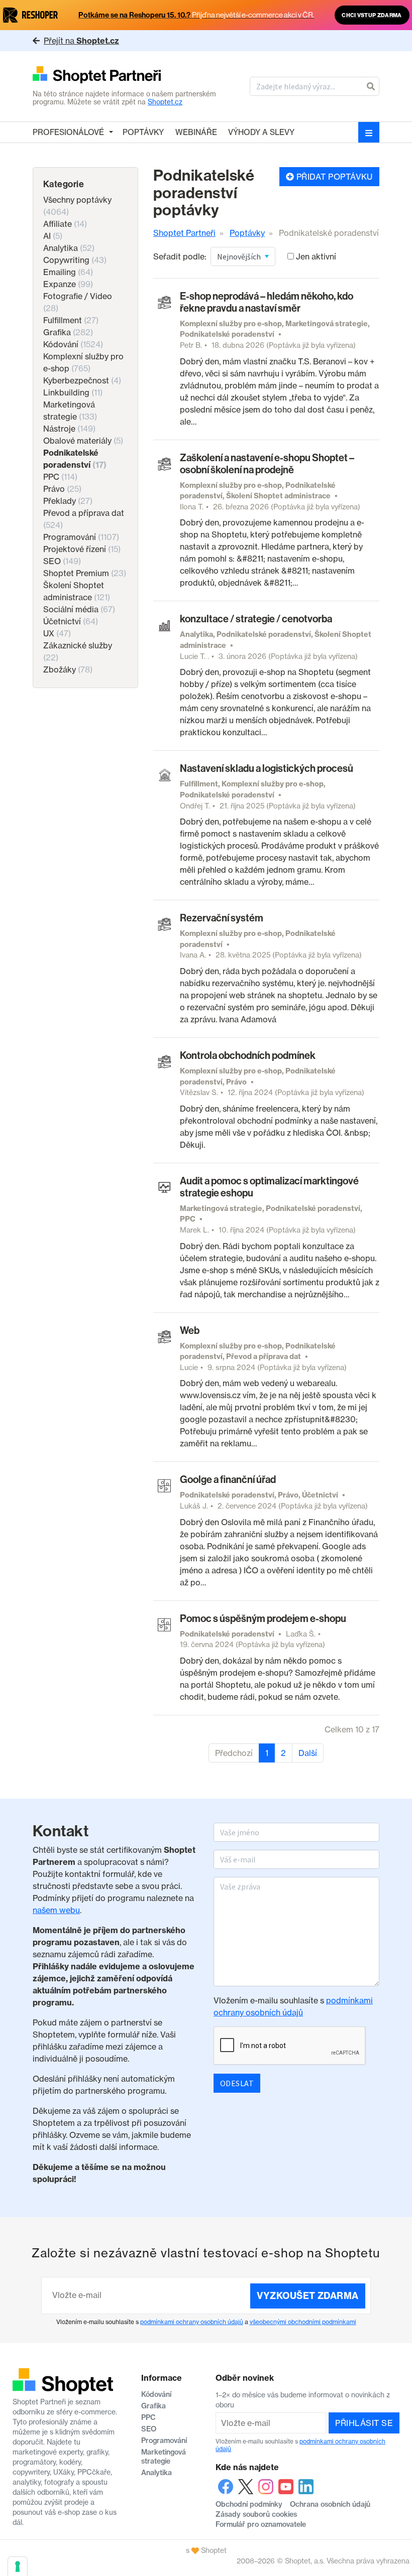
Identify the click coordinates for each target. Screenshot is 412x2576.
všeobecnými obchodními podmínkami (303, 2322)
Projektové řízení (82, 549)
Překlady (68, 501)
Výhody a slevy (261, 132)
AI (53, 236)
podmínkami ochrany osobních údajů (192, 2322)
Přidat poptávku (333, 177)
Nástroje (69, 429)
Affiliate (65, 224)
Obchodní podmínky (249, 2504)
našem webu (56, 1910)
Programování (81, 537)
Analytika (69, 248)
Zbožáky (68, 669)
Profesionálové (68, 132)
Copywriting (75, 260)
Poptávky (143, 132)
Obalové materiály (83, 441)
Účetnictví (71, 621)
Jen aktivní (316, 256)
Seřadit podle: (180, 256)
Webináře (196, 132)
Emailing (68, 272)
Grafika (68, 332)
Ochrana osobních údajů (330, 2504)
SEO (62, 561)
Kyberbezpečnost (82, 380)
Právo (62, 489)
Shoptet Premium (85, 573)
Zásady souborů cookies (256, 2514)
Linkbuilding (73, 392)
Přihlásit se (364, 2423)
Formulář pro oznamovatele (261, 2524)
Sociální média (79, 609)
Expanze (68, 284)
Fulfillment (71, 320)
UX (57, 633)
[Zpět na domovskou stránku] (125, 76)
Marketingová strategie (164, 2457)
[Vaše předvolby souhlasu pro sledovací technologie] (18, 2566)
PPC (60, 477)
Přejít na (81, 41)
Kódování (73, 344)
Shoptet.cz (165, 102)
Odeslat (237, 2083)
